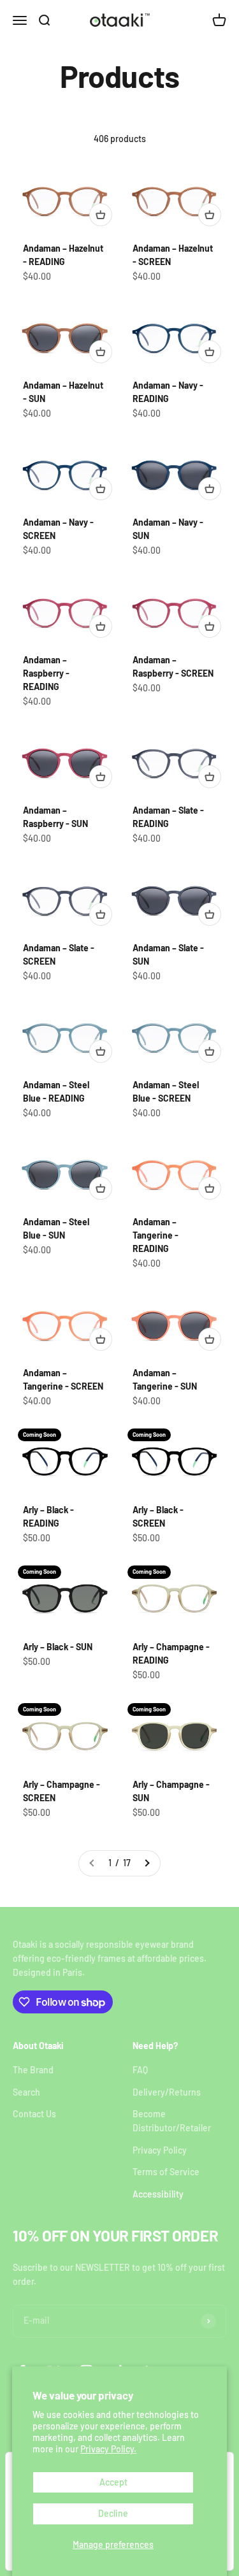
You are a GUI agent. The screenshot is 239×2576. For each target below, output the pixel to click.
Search (26, 2092)
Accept (113, 2482)
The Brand (33, 2070)
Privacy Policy (160, 2150)
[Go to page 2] (147, 1863)
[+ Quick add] (101, 215)
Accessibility (158, 2194)
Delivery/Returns (167, 2092)
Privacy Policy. (108, 2449)
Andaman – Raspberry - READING (46, 673)
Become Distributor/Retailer (172, 2121)
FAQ (140, 2070)
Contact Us (34, 2114)
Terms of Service (166, 2172)
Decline (113, 2513)
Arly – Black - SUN (58, 1647)
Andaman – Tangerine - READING (156, 1235)
